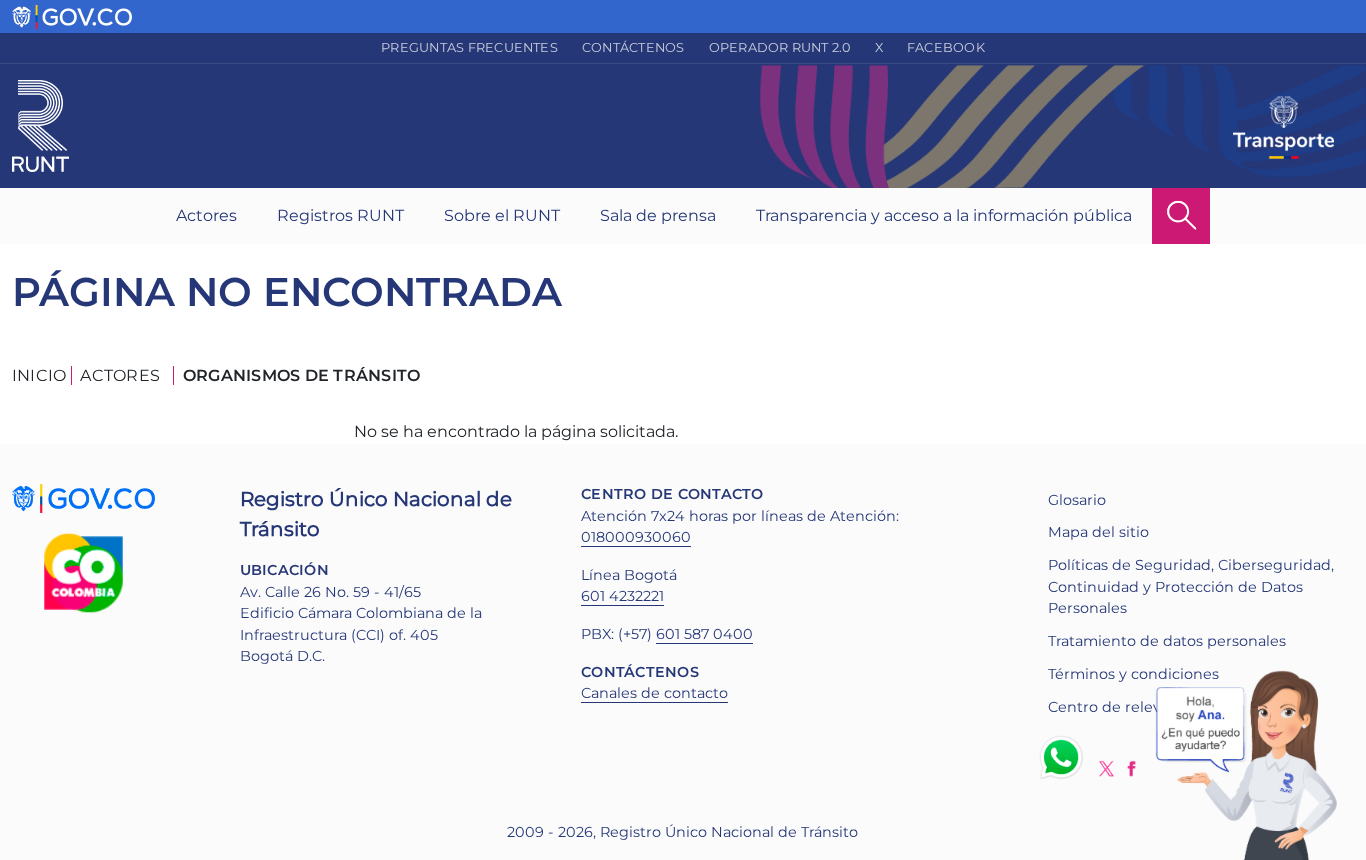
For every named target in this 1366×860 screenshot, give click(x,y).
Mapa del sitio (1098, 532)
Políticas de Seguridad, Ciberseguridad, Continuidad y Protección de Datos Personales (1191, 586)
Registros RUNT (340, 215)
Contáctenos (633, 47)
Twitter (1106, 768)
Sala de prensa (658, 215)
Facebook (946, 47)
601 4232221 (622, 596)
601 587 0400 (704, 634)
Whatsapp (1065, 757)
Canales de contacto (654, 693)
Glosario (1077, 500)
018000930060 (636, 537)
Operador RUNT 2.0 (780, 47)
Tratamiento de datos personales (1167, 641)
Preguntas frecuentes (469, 47)
